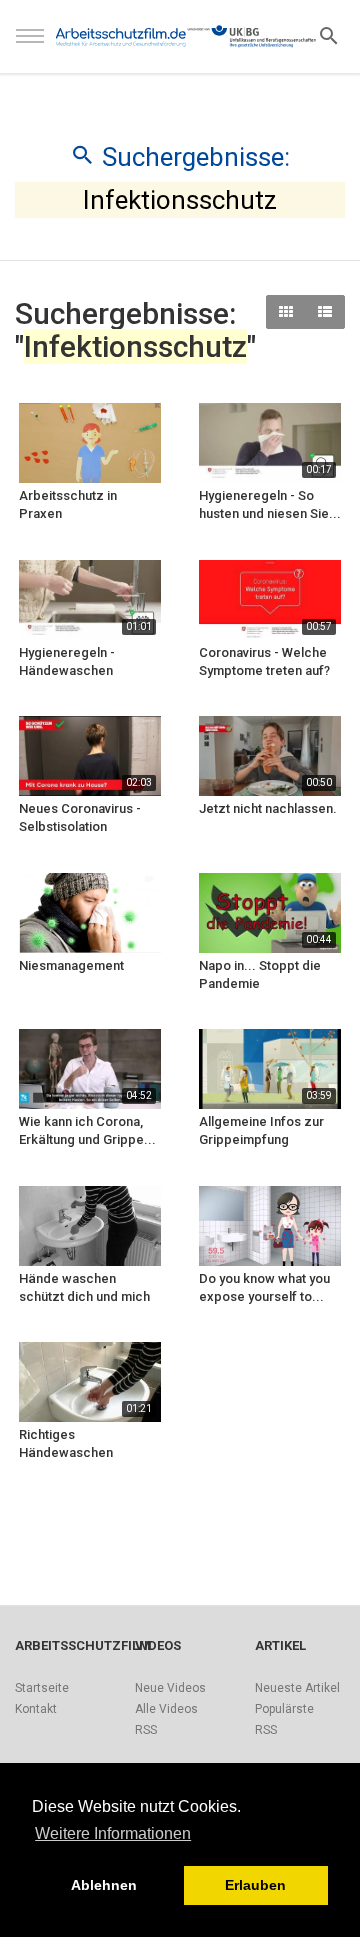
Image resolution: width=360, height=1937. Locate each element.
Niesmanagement (71, 965)
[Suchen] (329, 34)
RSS (146, 1730)
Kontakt (36, 1709)
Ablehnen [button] (104, 1885)
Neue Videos (170, 1688)
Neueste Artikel (297, 1688)
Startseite (42, 1688)
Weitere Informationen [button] (113, 1833)
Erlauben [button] (255, 1885)
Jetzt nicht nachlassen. (268, 808)
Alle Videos (166, 1709)
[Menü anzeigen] (30, 45)
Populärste (284, 1709)
